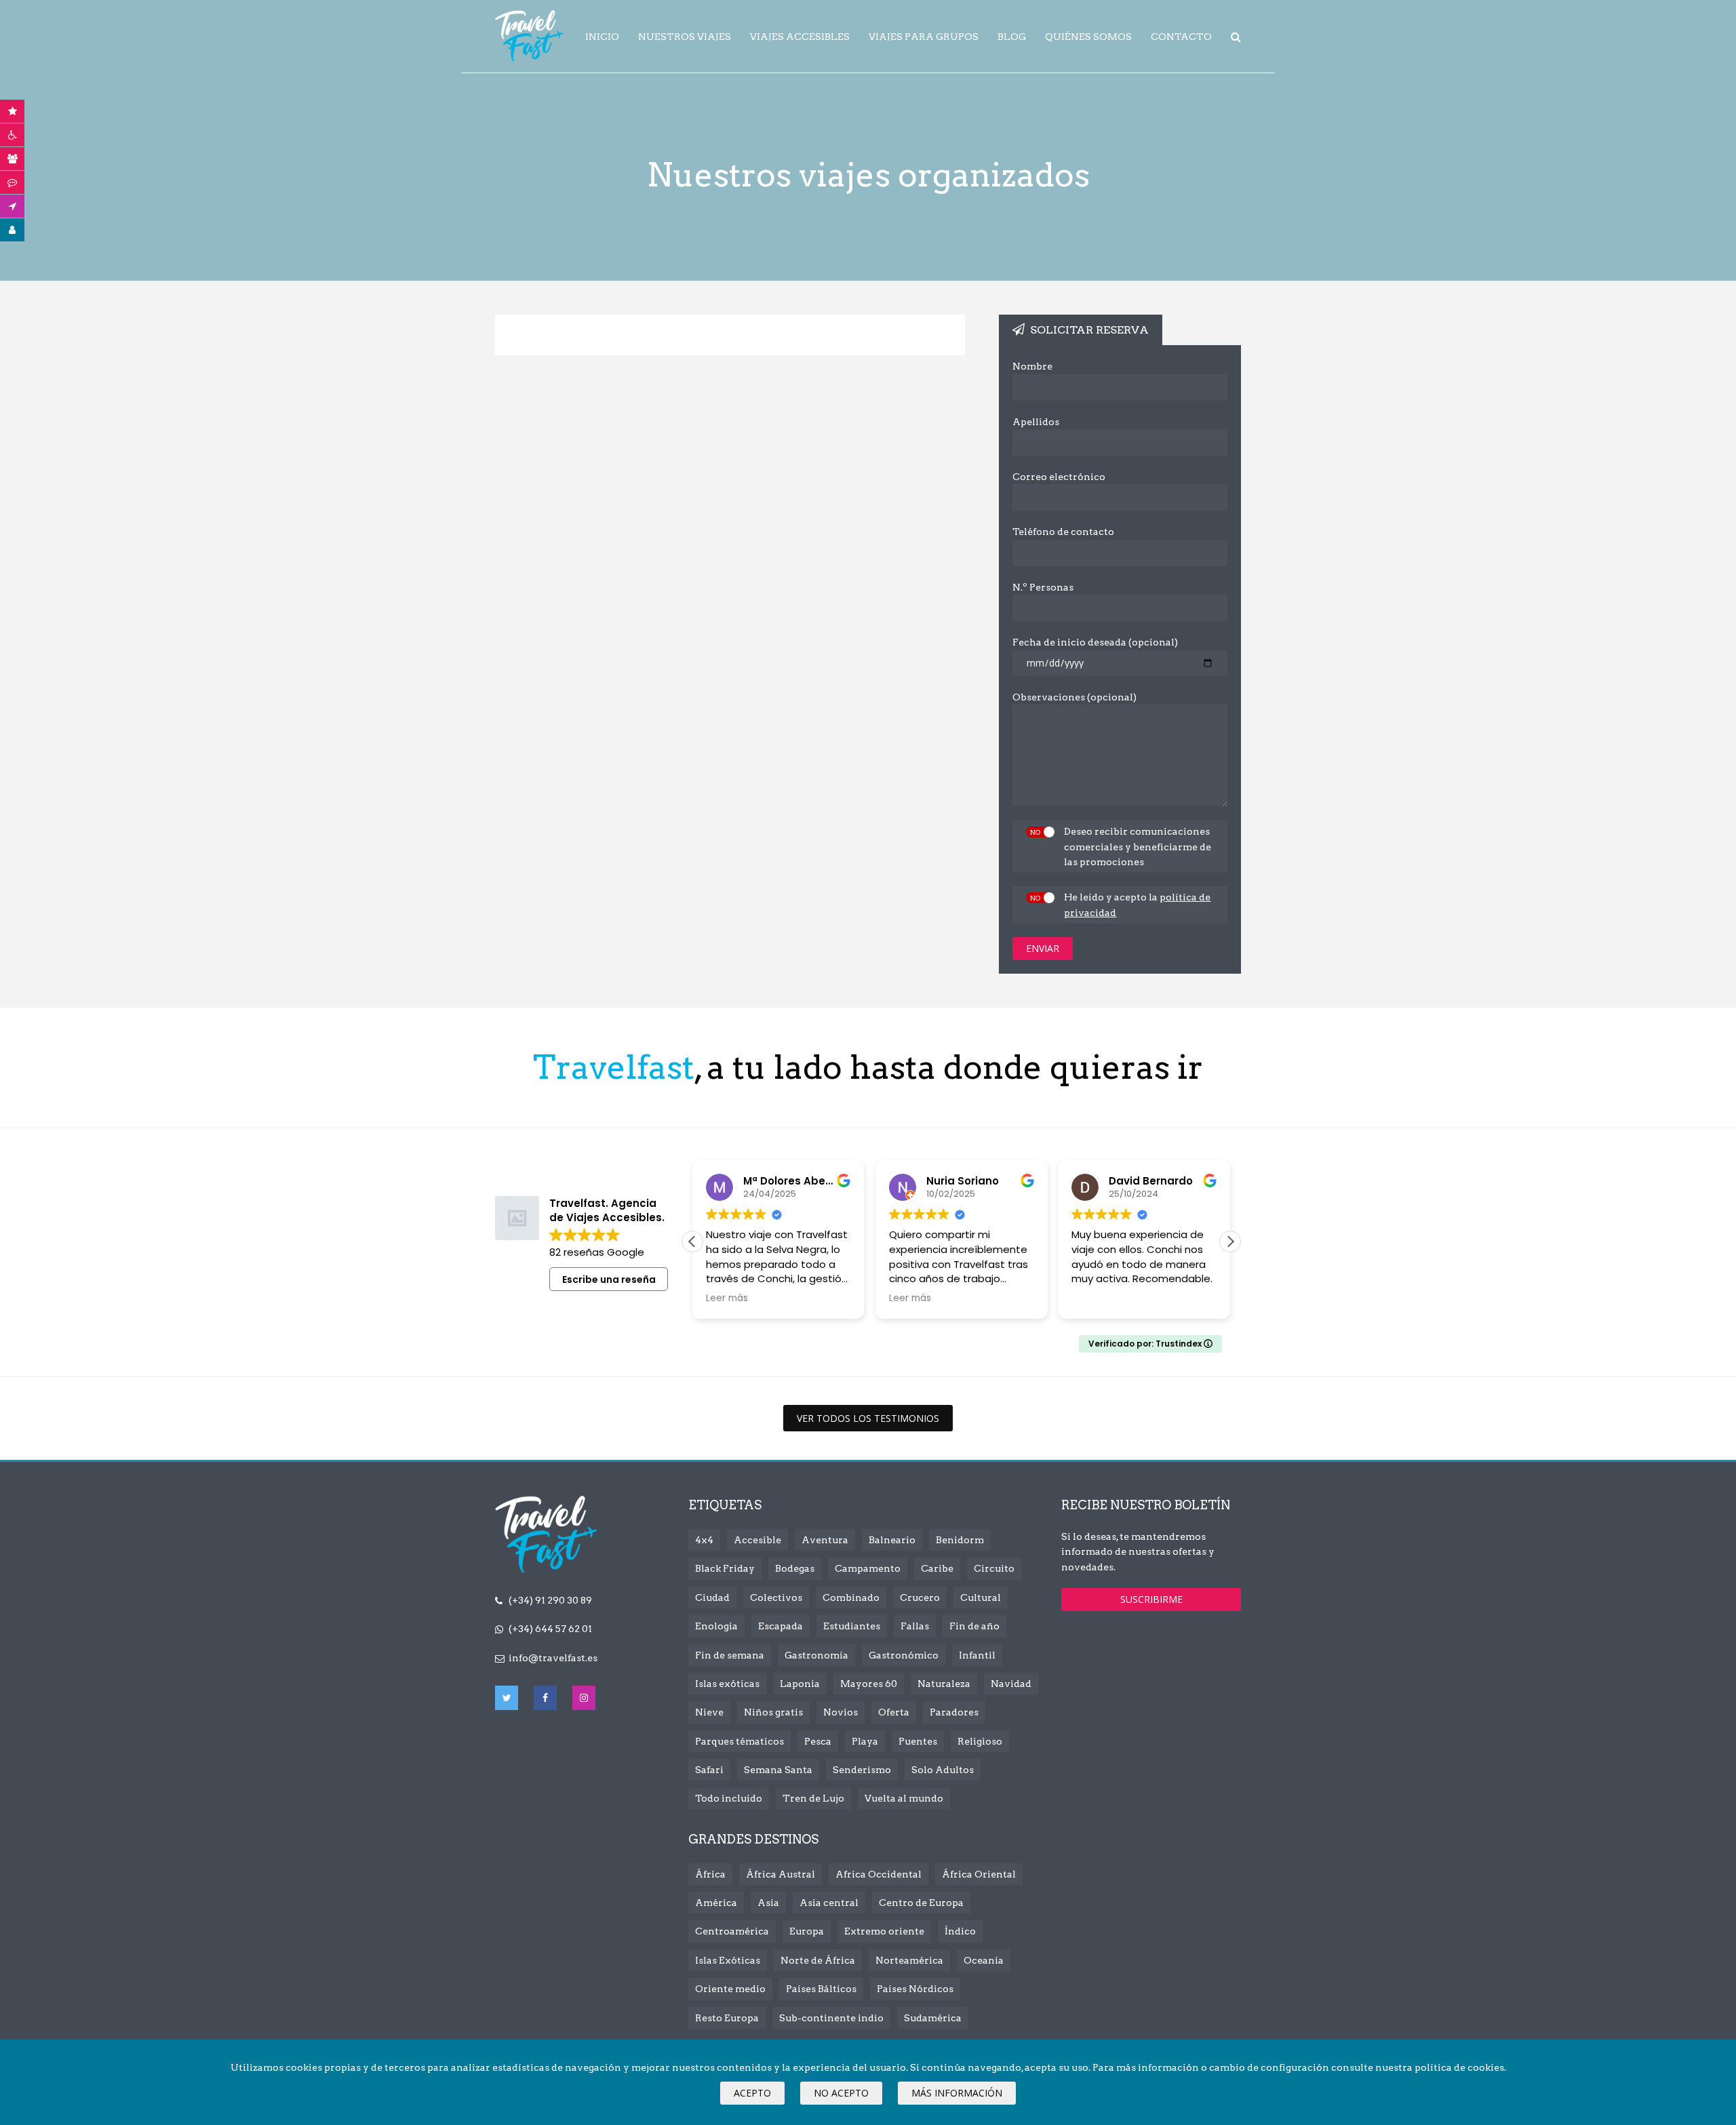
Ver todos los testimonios (868, 1418)
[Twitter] (507, 1698)
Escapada (781, 1626)
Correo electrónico (1059, 477)
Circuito (994, 1568)
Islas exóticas (727, 1684)
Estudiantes (852, 1626)
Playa (865, 1741)
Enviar (1043, 948)
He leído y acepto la (1137, 905)
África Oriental (979, 1874)
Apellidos (1036, 422)
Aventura (825, 1540)
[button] (1230, 1242)
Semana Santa (778, 1770)
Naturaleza (944, 1684)
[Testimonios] (13, 182)
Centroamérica (732, 1931)
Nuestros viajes (685, 37)
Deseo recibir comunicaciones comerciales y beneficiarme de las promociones (1138, 847)
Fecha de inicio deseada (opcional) (1095, 642)
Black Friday (725, 1568)
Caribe (937, 1568)
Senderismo (862, 1770)
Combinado (851, 1597)
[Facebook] (545, 1698)
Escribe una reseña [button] (609, 1279)
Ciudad (712, 1597)
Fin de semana (730, 1655)
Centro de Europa (921, 1903)
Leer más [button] (727, 1298)
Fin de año (974, 1626)
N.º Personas (1043, 587)
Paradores (954, 1712)
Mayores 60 (869, 1684)
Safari (709, 1770)
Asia (768, 1903)
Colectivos (776, 1597)
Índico (960, 1931)
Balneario (892, 1540)
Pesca (818, 1741)
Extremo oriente (884, 1931)
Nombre (1032, 366)
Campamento (868, 1568)
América (716, 1903)
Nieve (709, 1712)
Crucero (920, 1597)
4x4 (704, 1540)
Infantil (977, 1655)
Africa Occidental (879, 1874)
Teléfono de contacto (1063, 532)
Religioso (980, 1741)
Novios (841, 1712)
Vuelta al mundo (904, 1798)
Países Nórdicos (915, 1989)
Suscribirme (1151, 1599)
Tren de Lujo (813, 1798)
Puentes (918, 1741)
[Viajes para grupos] (13, 159)
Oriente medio (730, 1989)
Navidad (1011, 1684)
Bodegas (795, 1568)
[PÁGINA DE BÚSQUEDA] (1236, 37)
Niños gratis (773, 1712)
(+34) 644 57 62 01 (550, 1629)
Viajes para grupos (924, 37)
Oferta (894, 1712)
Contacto (1181, 37)
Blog (1012, 37)
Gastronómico (904, 1655)
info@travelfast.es (553, 1658)
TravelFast (529, 36)
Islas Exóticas (728, 1960)
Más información (957, 2093)
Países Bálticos (821, 1989)
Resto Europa (727, 2018)
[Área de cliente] (13, 230)
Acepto (752, 2093)
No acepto (841, 2093)
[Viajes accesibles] (13, 135)
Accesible (757, 1540)
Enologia (716, 1626)
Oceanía (984, 1960)
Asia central (829, 1903)
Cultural (981, 1597)
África (710, 1874)
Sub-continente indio (831, 2018)
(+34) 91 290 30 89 (550, 1600)
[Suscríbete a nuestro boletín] (13, 206)
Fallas (915, 1626)
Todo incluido (729, 1798)
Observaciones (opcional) (1074, 697)
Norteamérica (909, 1960)
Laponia (800, 1684)
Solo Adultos (943, 1770)
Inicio (602, 37)
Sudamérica (933, 2018)
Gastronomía (816, 1655)
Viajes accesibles (800, 37)
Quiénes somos (1088, 37)
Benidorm (960, 1540)
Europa (807, 1931)
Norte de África (818, 1960)
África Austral (781, 1874)
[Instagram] (584, 1698)
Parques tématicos (739, 1741)
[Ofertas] (13, 111)
